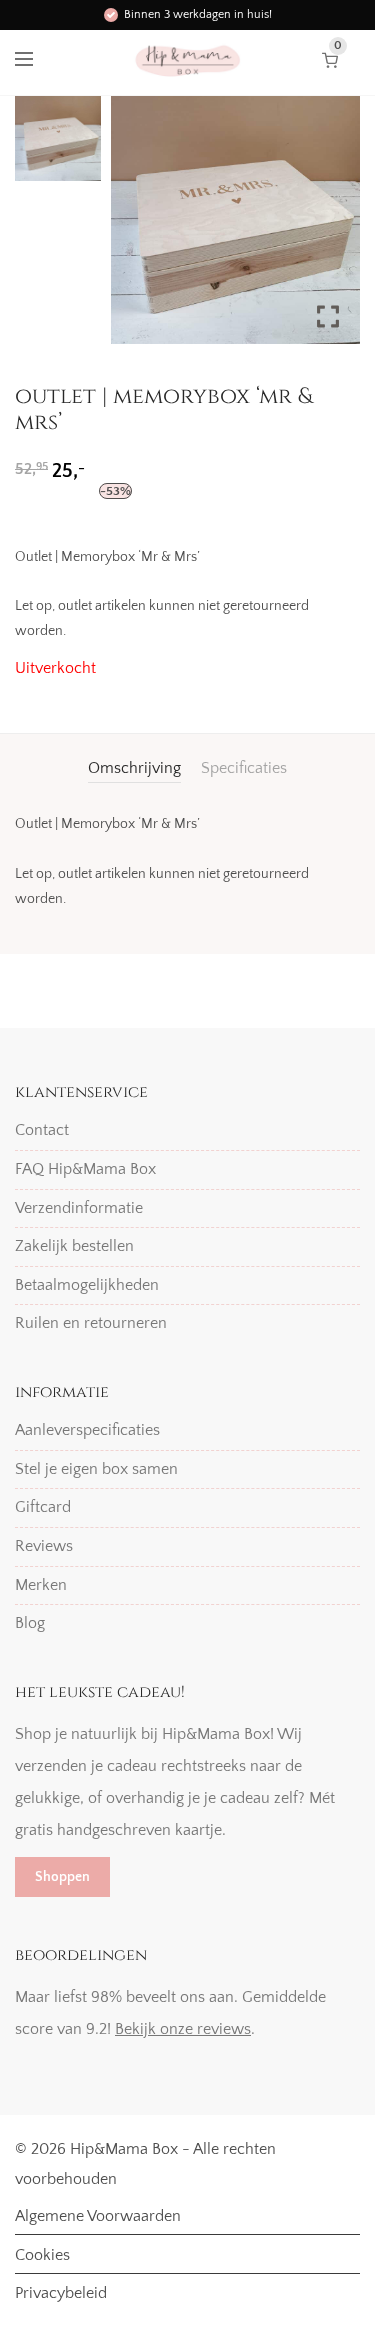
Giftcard (43, 1507)
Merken (41, 1585)
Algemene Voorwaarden (98, 2216)
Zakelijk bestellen (74, 1246)
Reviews (44, 1546)
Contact (42, 1130)
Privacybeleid (61, 2293)
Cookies (42, 2255)
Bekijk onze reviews (183, 2029)
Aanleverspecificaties (87, 1430)
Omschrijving (134, 768)
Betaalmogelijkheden (87, 1285)
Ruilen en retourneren (91, 1323)
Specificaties (244, 768)
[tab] (134, 768)
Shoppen (62, 1877)
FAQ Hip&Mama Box (85, 1169)
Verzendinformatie (79, 1208)
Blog (30, 1623)
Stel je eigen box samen (96, 1469)
